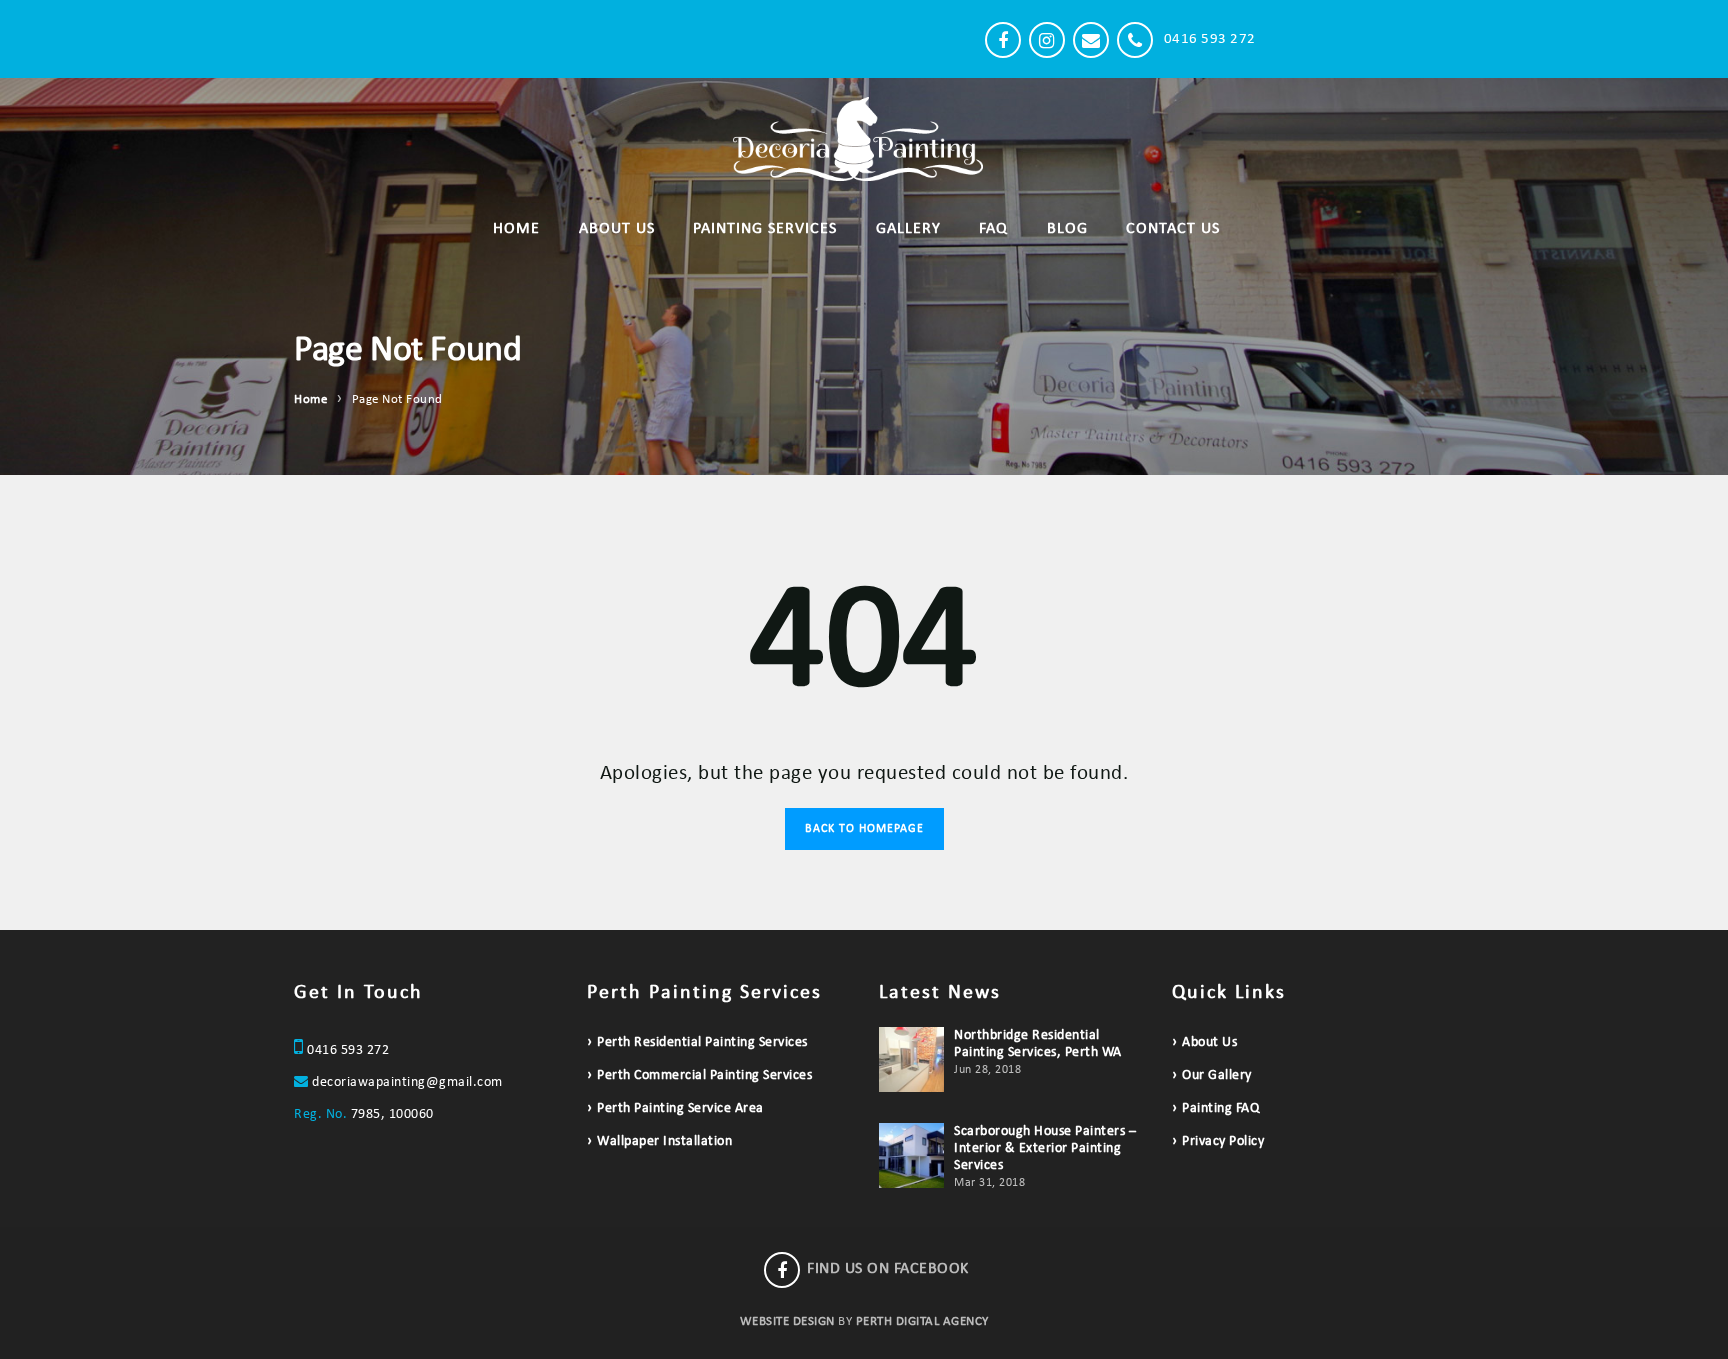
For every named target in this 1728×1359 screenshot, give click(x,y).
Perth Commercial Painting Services (704, 1075)
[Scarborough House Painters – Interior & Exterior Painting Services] (911, 1155)
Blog (1067, 229)
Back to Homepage (864, 829)
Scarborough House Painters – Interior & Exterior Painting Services (1045, 1148)
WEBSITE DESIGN (787, 1321)
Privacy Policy (1223, 1141)
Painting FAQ (1220, 1108)
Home (516, 229)
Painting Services (765, 229)
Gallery (908, 229)
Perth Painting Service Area (680, 1108)
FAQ (993, 229)
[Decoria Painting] (539, 39)
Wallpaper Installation (664, 1141)
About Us (617, 229)
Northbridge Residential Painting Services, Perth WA (1038, 1044)
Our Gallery (1217, 1075)
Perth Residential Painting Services (702, 1042)
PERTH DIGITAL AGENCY (922, 1321)
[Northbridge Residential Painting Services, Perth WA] (911, 1059)
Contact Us (1173, 229)
